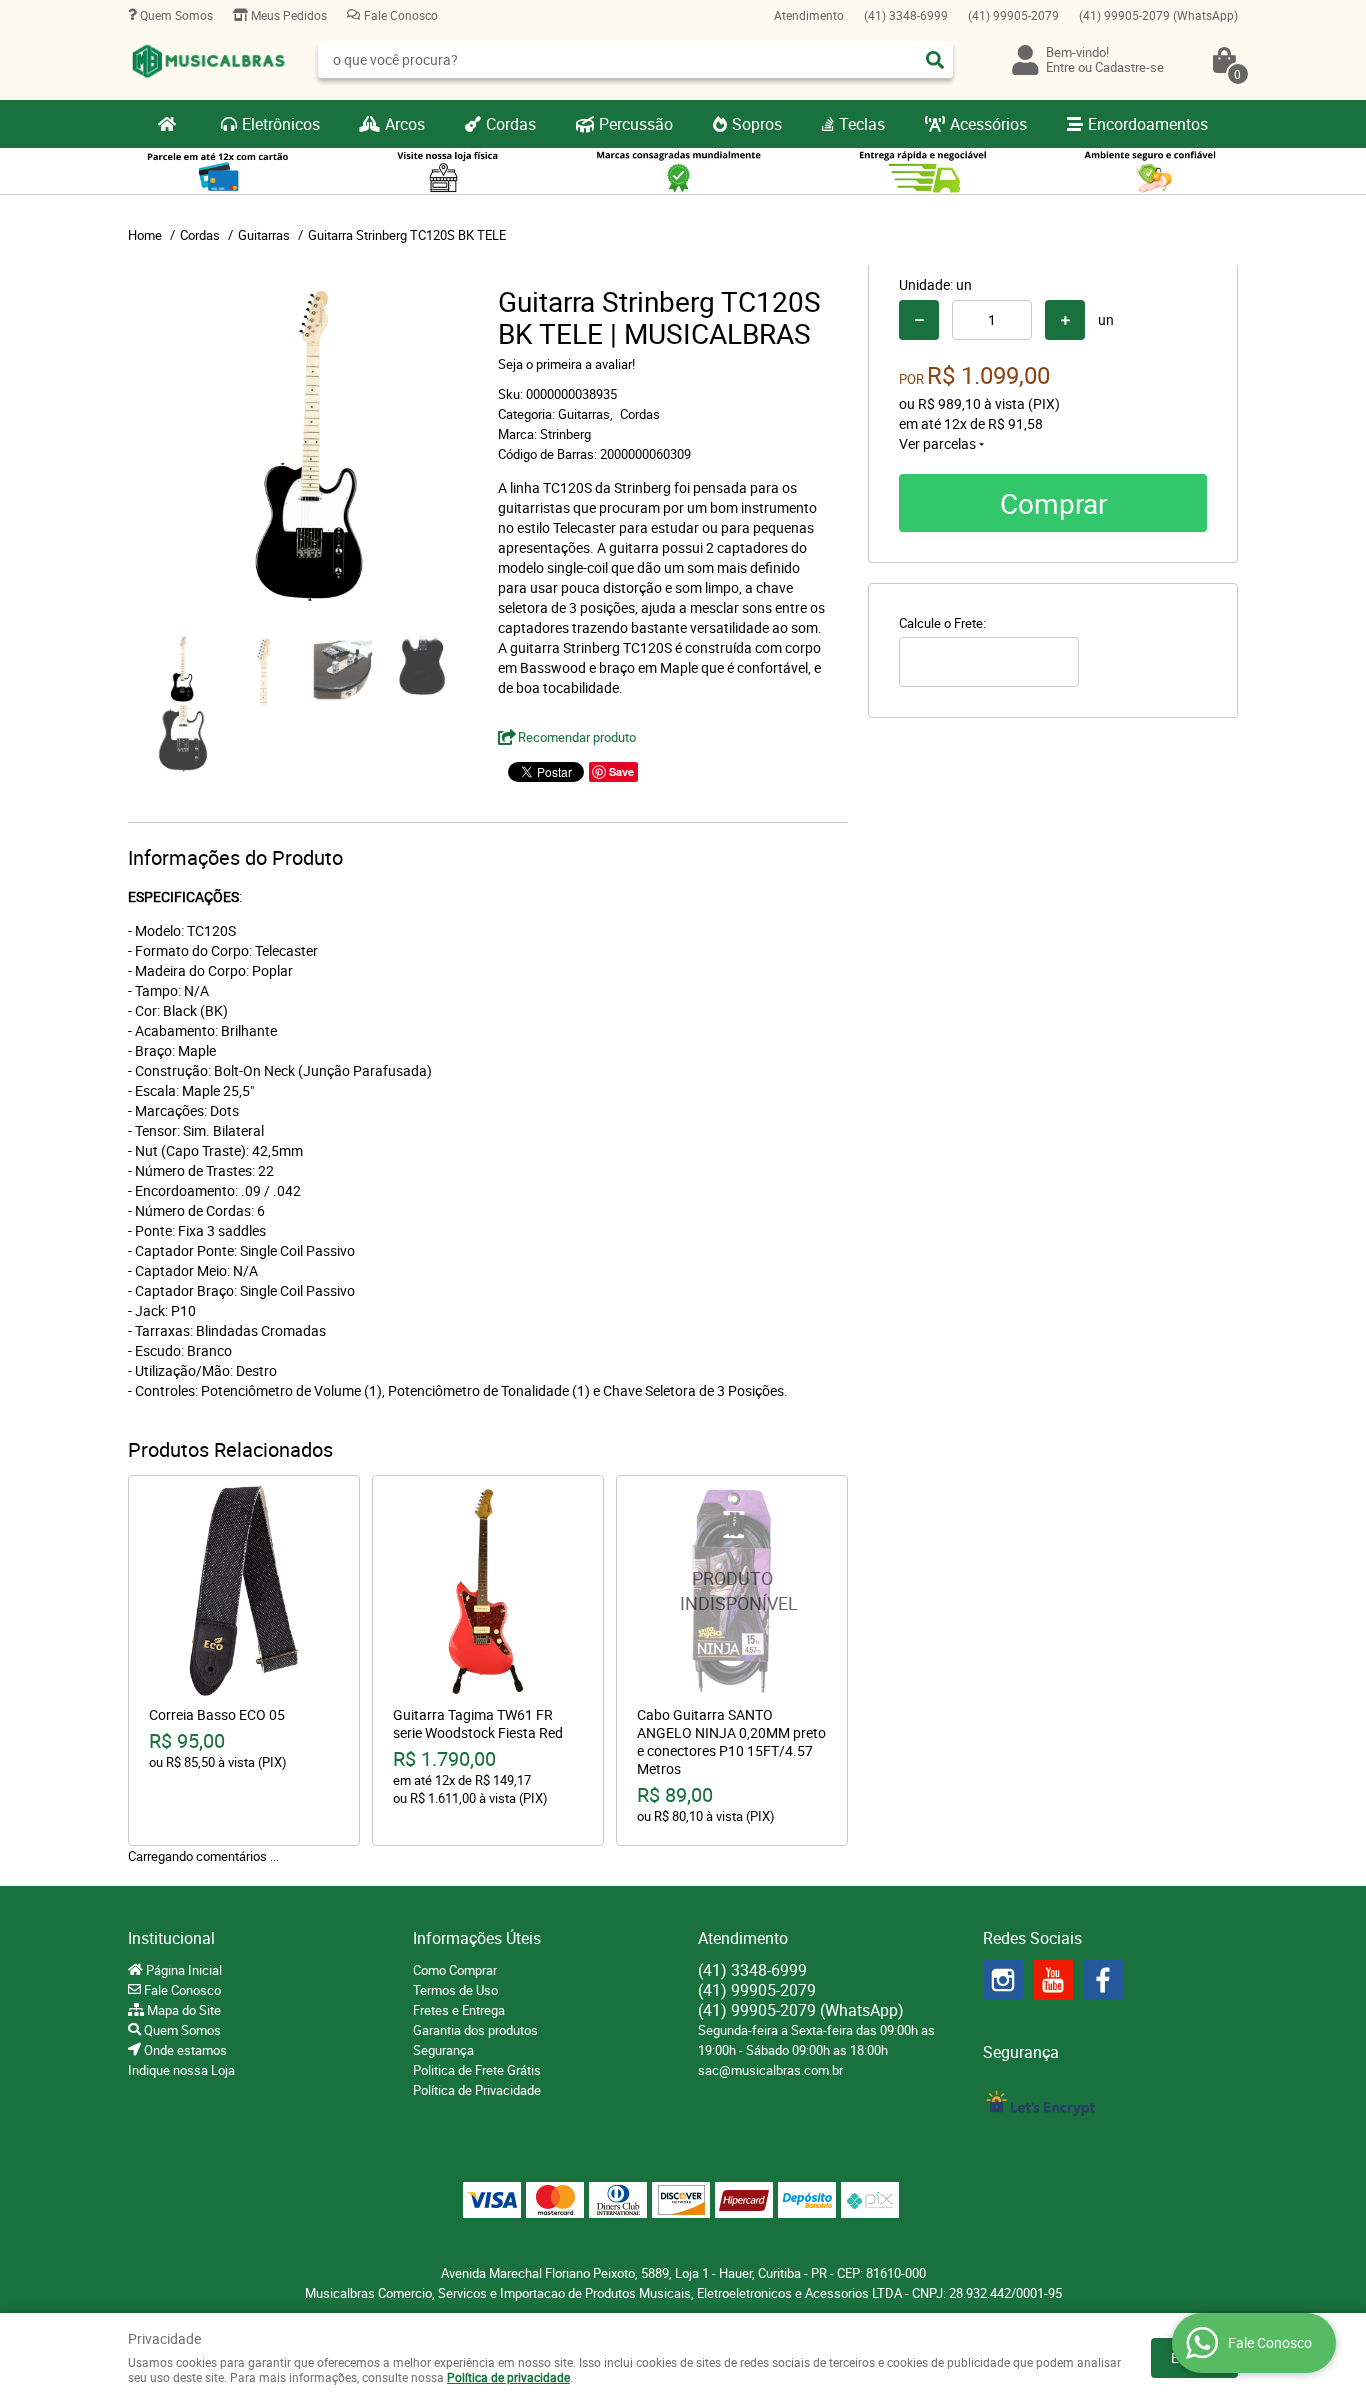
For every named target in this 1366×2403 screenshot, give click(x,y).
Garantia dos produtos (475, 2030)
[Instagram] (1003, 1980)
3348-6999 (906, 15)
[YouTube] (1053, 1980)
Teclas (862, 124)
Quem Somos (175, 15)
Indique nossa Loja (181, 2070)
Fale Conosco (399, 15)
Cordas (511, 124)
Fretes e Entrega (459, 2010)
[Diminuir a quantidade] (919, 320)
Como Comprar (455, 1970)
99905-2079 (1013, 15)
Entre (1060, 67)
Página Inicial (182, 1970)
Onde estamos (184, 2050)
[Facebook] (1103, 1980)
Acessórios (988, 124)
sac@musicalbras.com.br (770, 2070)
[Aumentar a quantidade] (1065, 320)
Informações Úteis (477, 1938)
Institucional (171, 1938)
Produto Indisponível (732, 1591)
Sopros (757, 124)
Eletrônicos (281, 124)
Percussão (636, 124)
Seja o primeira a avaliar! (566, 364)
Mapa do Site (182, 2010)
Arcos (405, 124)
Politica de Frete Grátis (477, 2070)
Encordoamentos (1148, 124)
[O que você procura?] (935, 60)
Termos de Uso (455, 1990)
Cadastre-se (1129, 67)
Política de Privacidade (477, 2090)
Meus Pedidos (287, 15)
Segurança (443, 2050)
